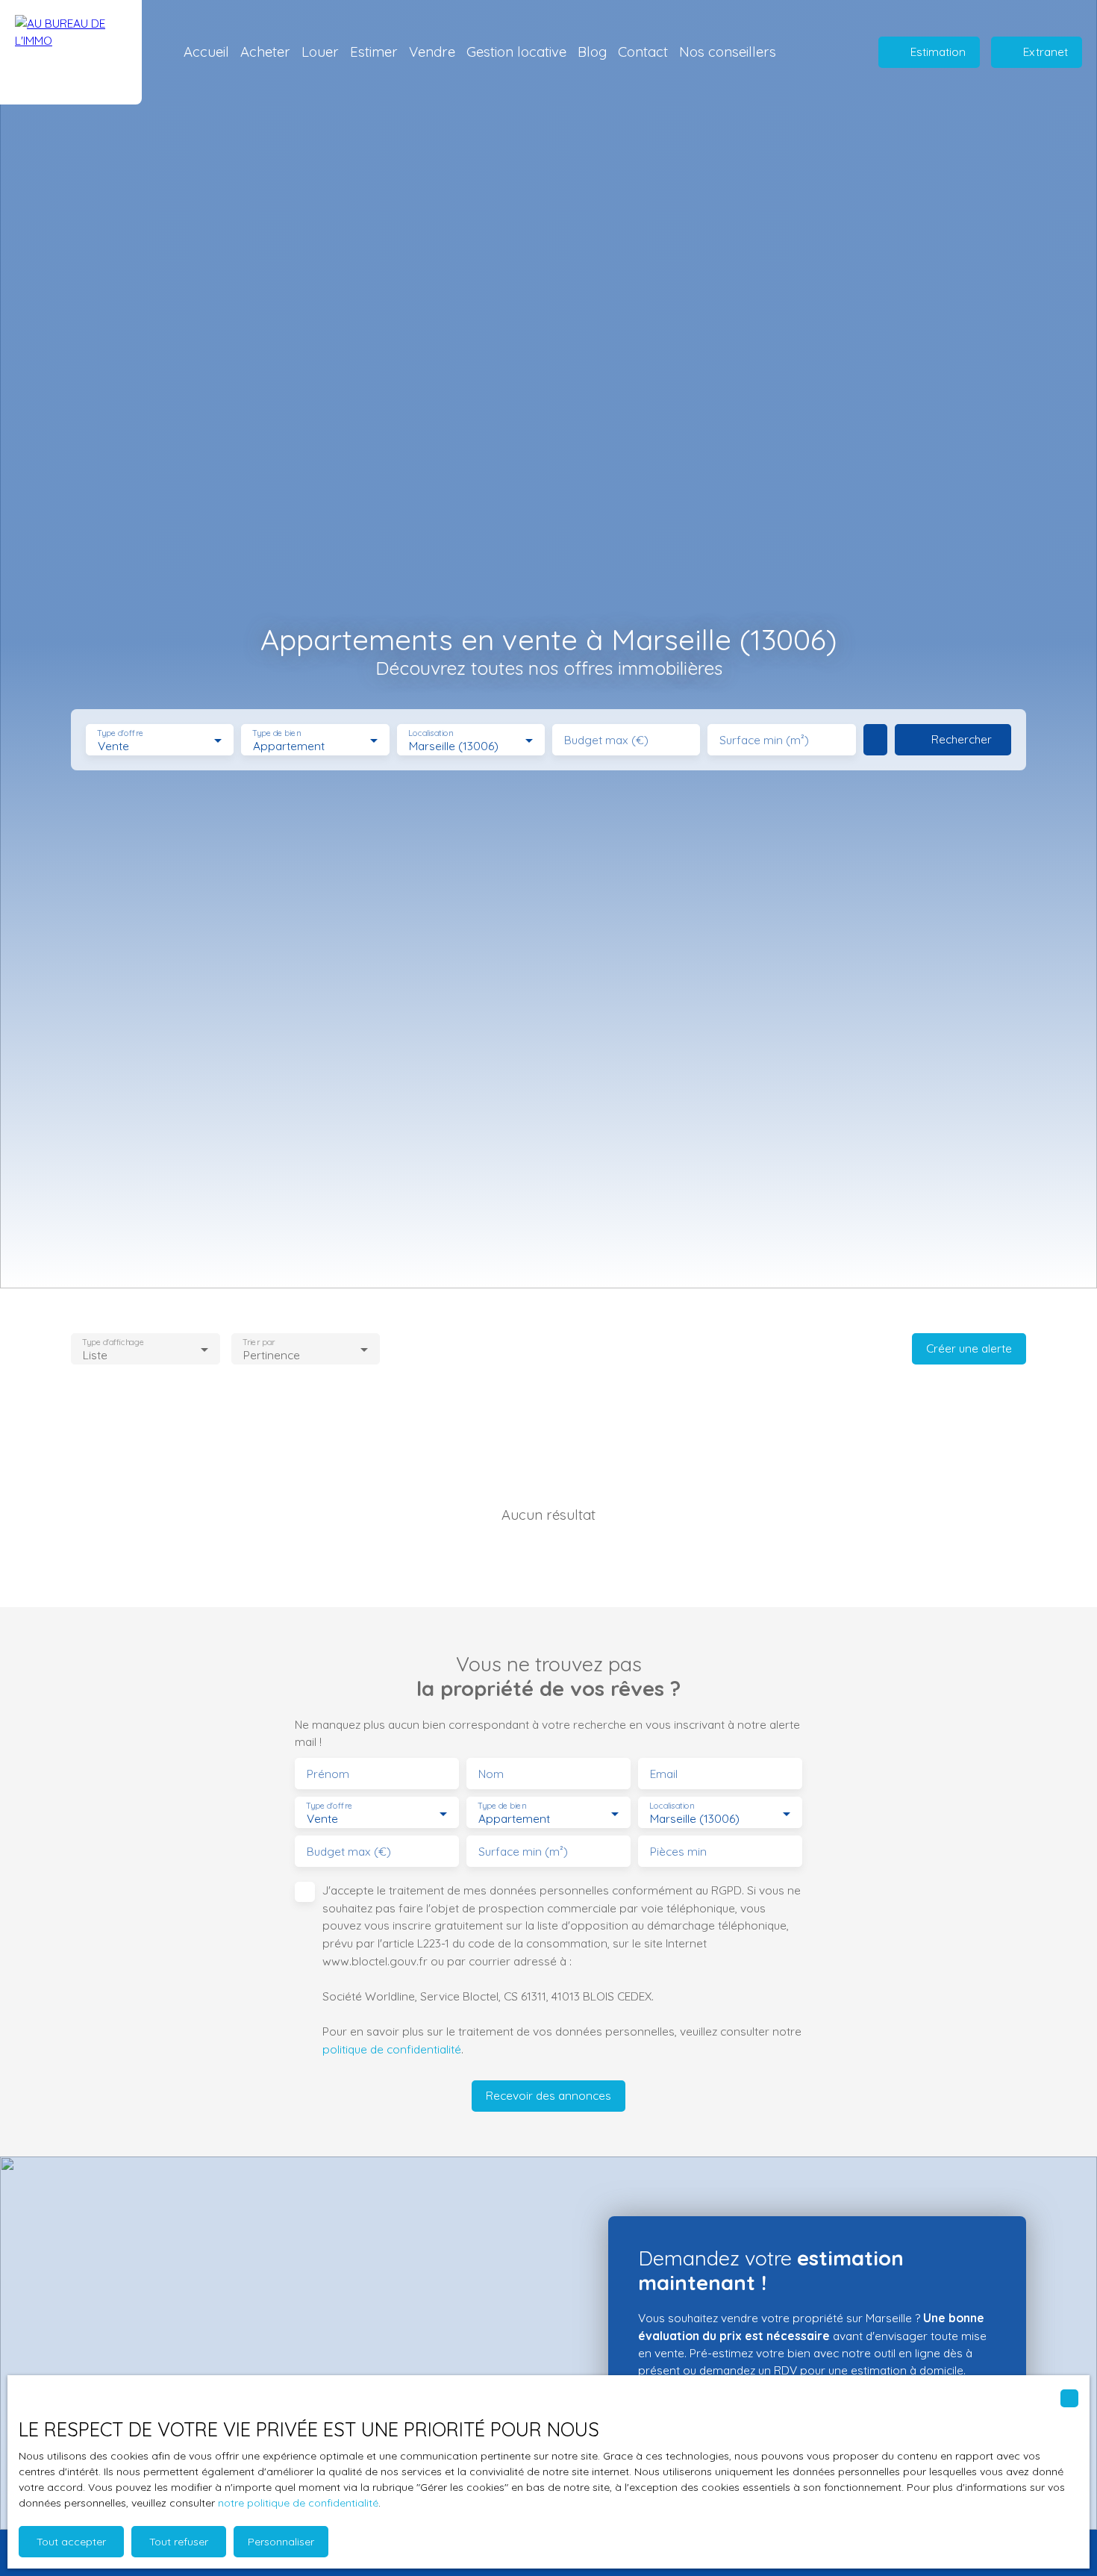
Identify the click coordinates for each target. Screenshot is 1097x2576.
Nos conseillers (728, 52)
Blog (592, 52)
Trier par (259, 1342)
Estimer (374, 52)
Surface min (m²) (764, 740)
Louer (320, 52)
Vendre (432, 52)
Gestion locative (516, 52)
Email (664, 1774)
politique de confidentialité (392, 2049)
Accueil (206, 52)
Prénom (328, 1774)
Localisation (431, 733)
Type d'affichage (113, 1342)
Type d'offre (120, 733)
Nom (491, 1774)
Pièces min (678, 1852)
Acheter (265, 52)
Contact (643, 52)
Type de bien (277, 733)
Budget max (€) (606, 740)
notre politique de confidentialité (298, 2503)
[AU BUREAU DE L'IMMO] (71, 52)
